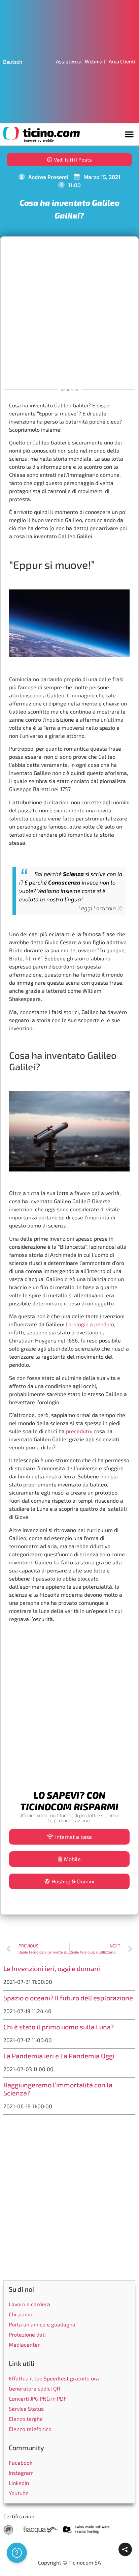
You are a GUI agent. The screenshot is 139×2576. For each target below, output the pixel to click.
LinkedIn (19, 2483)
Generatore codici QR (34, 2388)
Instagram (21, 2473)
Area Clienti (122, 61)
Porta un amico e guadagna (42, 2324)
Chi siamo (21, 2314)
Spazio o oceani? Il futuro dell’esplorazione (68, 1998)
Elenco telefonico (30, 2429)
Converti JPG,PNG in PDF (38, 2398)
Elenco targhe (26, 2419)
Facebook (21, 2463)
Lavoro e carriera (29, 2304)
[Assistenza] (17, 2553)
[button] (129, 134)
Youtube (19, 2493)
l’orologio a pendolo (90, 1324)
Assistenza (69, 61)
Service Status (26, 2409)
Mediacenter (24, 2345)
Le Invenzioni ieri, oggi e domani (52, 1968)
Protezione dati (27, 2334)
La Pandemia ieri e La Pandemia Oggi (59, 2056)
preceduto (78, 1431)
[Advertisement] (69, 312)
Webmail (95, 61)
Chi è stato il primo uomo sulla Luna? (59, 2027)
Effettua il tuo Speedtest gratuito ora (54, 2378)
